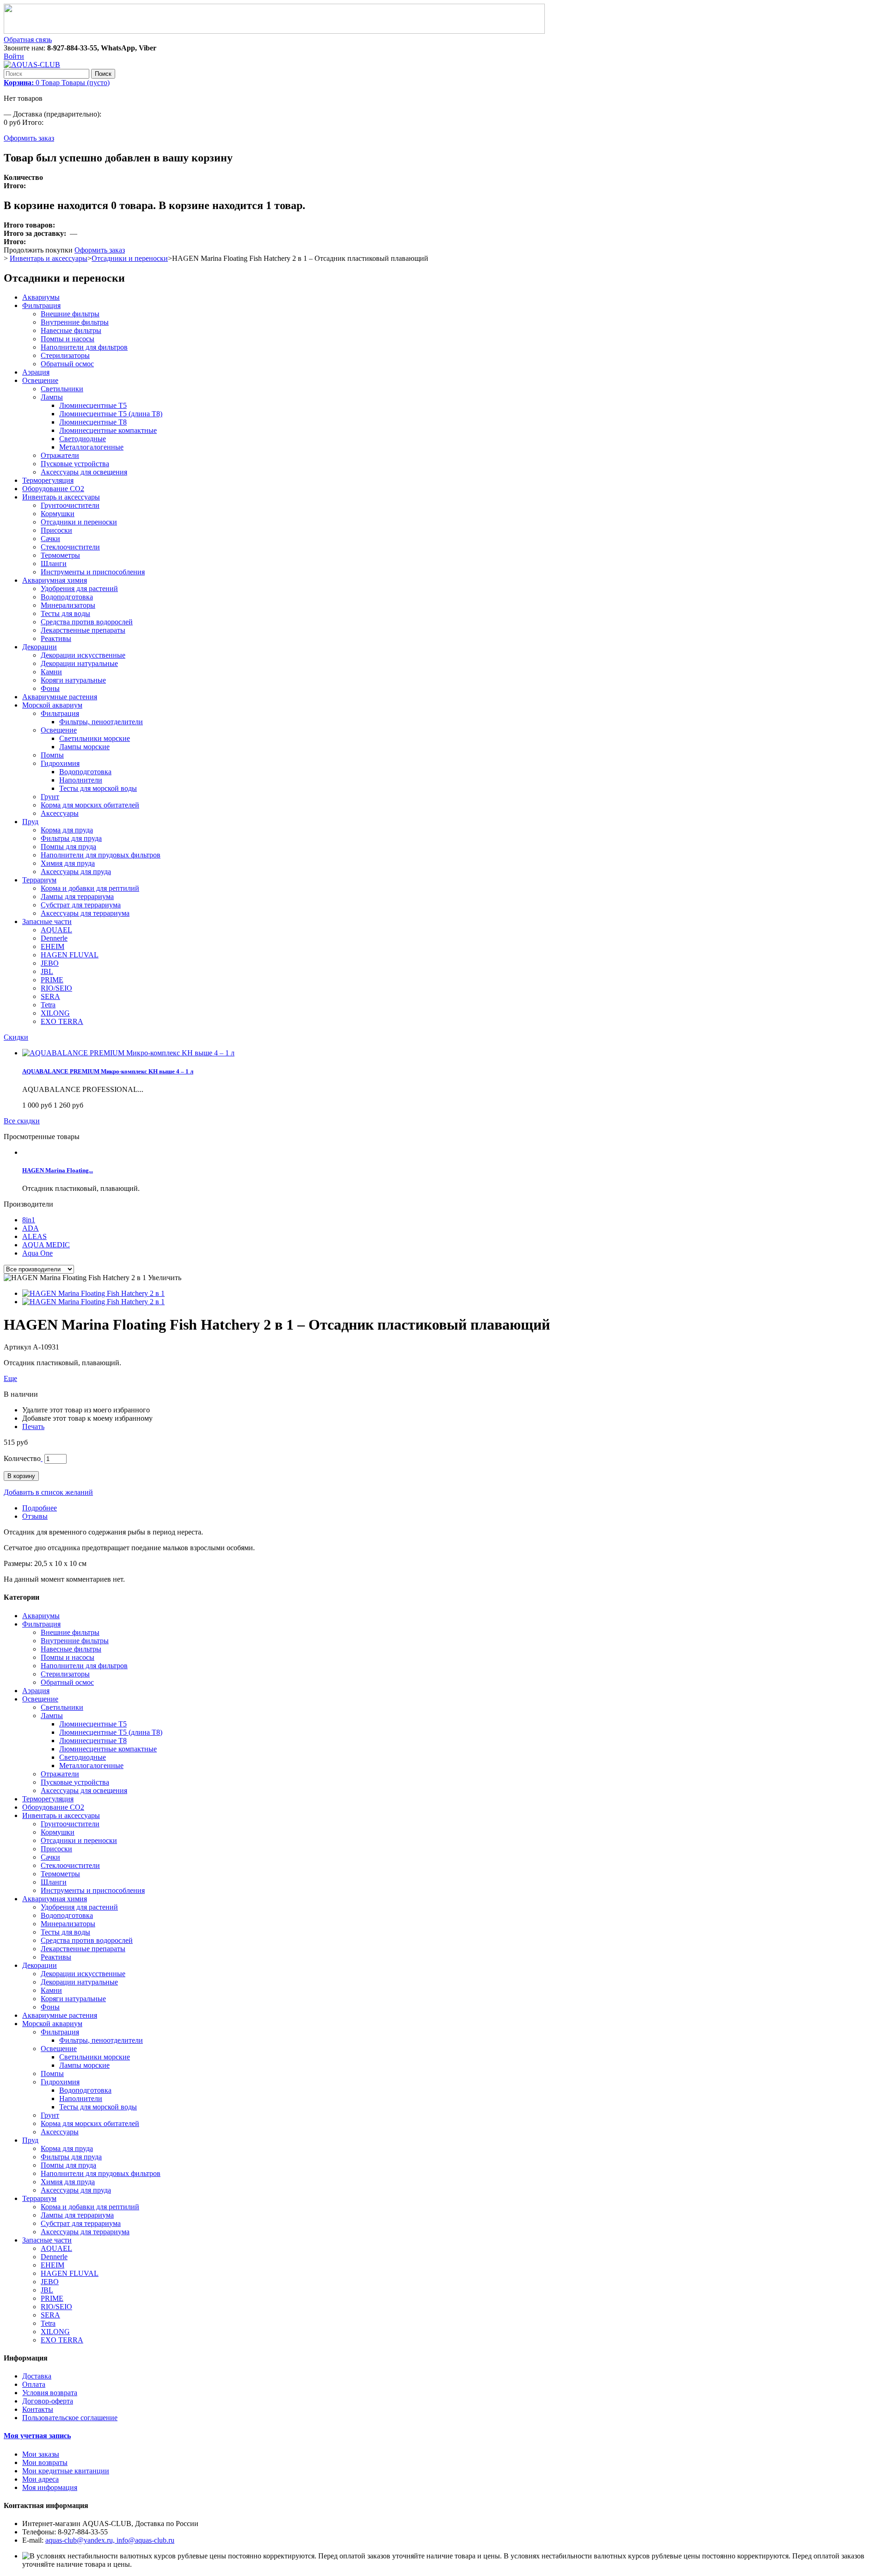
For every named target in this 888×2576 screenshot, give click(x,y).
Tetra (48, 1005)
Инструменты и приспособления (93, 572)
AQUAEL (56, 930)
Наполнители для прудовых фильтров (101, 855)
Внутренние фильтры (75, 322)
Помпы (52, 755)
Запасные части (47, 921)
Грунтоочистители (70, 505)
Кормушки (58, 514)
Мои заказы (41, 2454)
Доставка (37, 2376)
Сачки (50, 539)
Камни (51, 672)
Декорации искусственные (83, 655)
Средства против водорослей (87, 622)
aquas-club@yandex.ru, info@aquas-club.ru (110, 2540)
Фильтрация (41, 305)
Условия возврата (50, 2393)
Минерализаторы (68, 605)
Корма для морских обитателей (90, 805)
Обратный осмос (67, 364)
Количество (22, 1458)
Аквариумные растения (60, 697)
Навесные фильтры (71, 330)
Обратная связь (28, 40)
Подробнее (40, 1508)
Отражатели (60, 455)
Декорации (40, 647)
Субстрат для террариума (81, 905)
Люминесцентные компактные (108, 430)
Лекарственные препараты (83, 630)
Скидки (16, 1037)
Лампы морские (84, 747)
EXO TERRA (62, 1021)
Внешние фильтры (70, 314)
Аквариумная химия (55, 580)
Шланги (54, 564)
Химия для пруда (68, 863)
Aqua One (37, 1253)
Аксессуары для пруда (76, 872)
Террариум (39, 880)
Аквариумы (41, 297)
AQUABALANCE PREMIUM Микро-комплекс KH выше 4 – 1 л (108, 1071)
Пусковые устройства (75, 464)
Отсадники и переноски (130, 258)
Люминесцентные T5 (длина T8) (111, 414)
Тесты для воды (65, 613)
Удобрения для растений (79, 589)
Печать (33, 1427)
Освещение (40, 380)
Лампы (52, 397)
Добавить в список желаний (48, 1492)
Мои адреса (40, 2479)
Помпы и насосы (68, 339)
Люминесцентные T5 (93, 405)
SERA (50, 996)
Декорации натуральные (79, 663)
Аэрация (36, 372)
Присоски (56, 530)
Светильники (62, 389)
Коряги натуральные (73, 680)
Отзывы (35, 1516)
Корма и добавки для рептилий (90, 888)
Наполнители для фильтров (84, 347)
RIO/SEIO (56, 988)
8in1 (29, 1220)
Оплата (34, 2384)
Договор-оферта (48, 2401)
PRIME (52, 980)
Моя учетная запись (37, 2436)
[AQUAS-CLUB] (32, 65)
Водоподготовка (67, 597)
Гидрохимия (60, 763)
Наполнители (81, 780)
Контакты (38, 2409)
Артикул (18, 1347)
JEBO (50, 963)
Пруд (30, 822)
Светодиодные (83, 439)
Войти (14, 56)
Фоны (50, 688)
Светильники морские (95, 738)
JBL (47, 971)
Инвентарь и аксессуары (49, 258)
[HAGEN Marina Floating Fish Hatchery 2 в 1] (93, 1293)
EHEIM (52, 946)
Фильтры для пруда (71, 838)
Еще (10, 1378)
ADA (31, 1228)
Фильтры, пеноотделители (101, 722)
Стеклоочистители (70, 547)
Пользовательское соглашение (70, 2418)
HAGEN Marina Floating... (58, 1170)
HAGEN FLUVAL (70, 955)
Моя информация (50, 2487)
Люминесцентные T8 (93, 422)
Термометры (60, 555)
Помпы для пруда (68, 847)
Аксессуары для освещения (84, 472)
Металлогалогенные (91, 447)
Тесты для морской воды (98, 788)
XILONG (55, 1013)
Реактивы (56, 638)
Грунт (50, 797)
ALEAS (34, 1236)
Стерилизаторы (65, 355)
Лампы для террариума (77, 897)
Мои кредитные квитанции (66, 2471)
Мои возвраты (45, 2462)
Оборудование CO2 (53, 489)
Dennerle (54, 938)
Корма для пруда (67, 830)
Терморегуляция (48, 480)
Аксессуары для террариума (85, 913)
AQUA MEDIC (46, 1245)
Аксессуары (60, 813)
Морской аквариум (52, 705)
